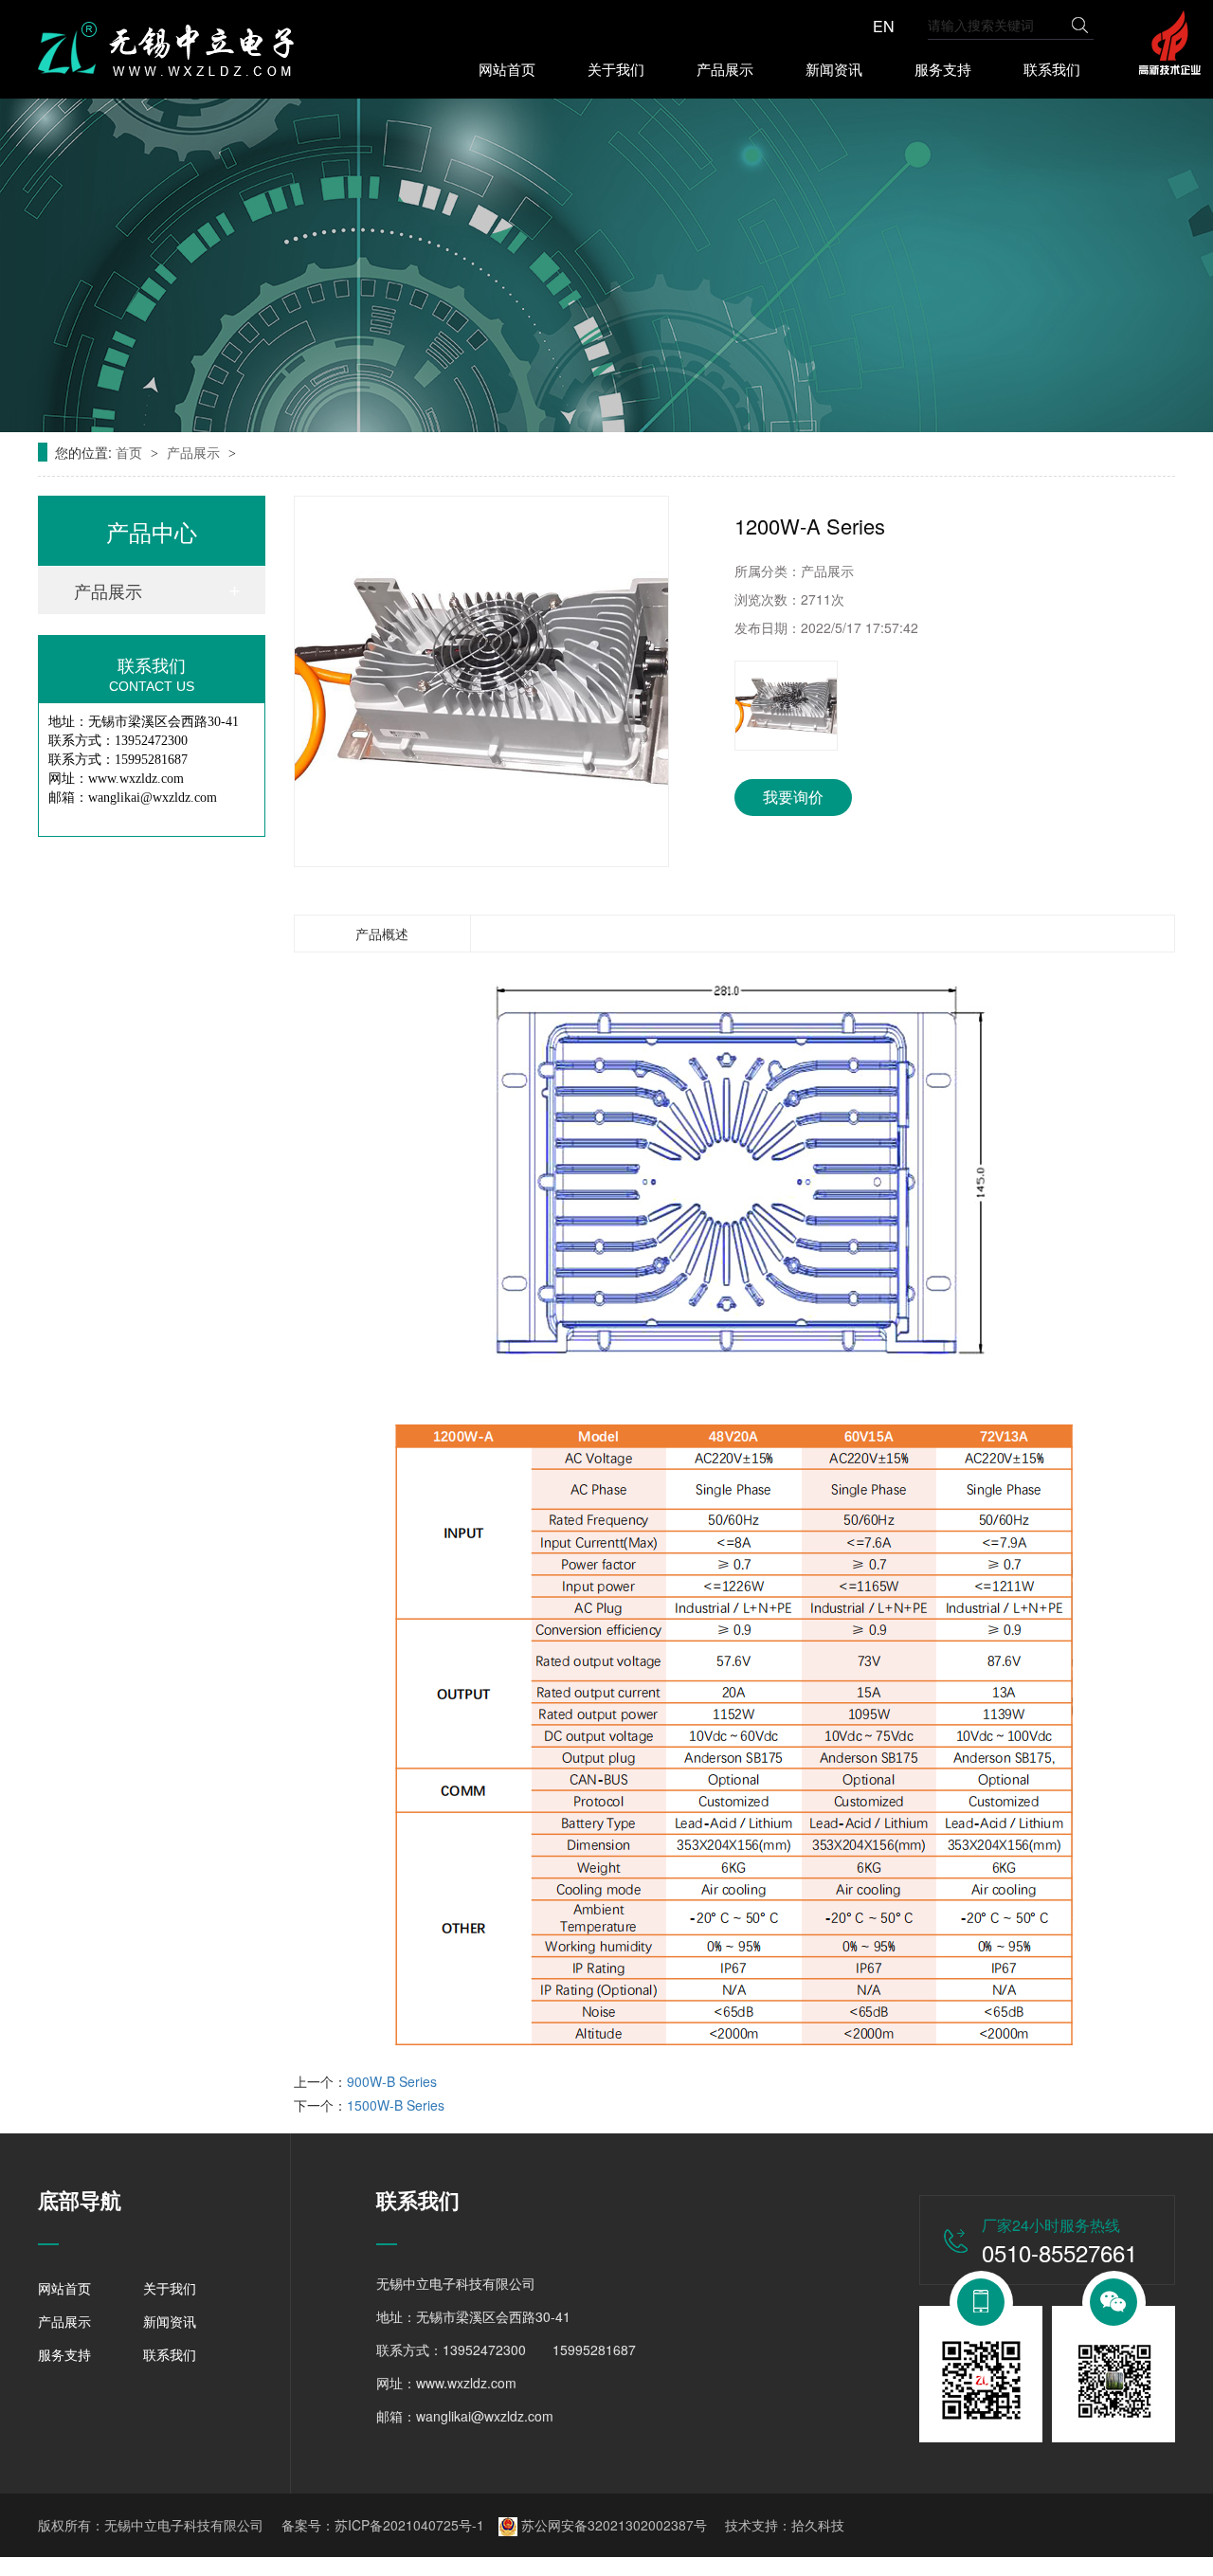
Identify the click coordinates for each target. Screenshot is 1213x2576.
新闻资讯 (834, 69)
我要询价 (793, 797)
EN (884, 27)
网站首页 (507, 69)
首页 (131, 452)
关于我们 (616, 69)
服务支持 (943, 69)
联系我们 (1052, 69)
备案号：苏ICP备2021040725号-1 (383, 2525)
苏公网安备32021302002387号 (612, 2525)
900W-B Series (392, 2081)
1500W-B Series (396, 2105)
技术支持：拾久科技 (785, 2525)
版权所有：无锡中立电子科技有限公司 (151, 2525)
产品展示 (725, 69)
